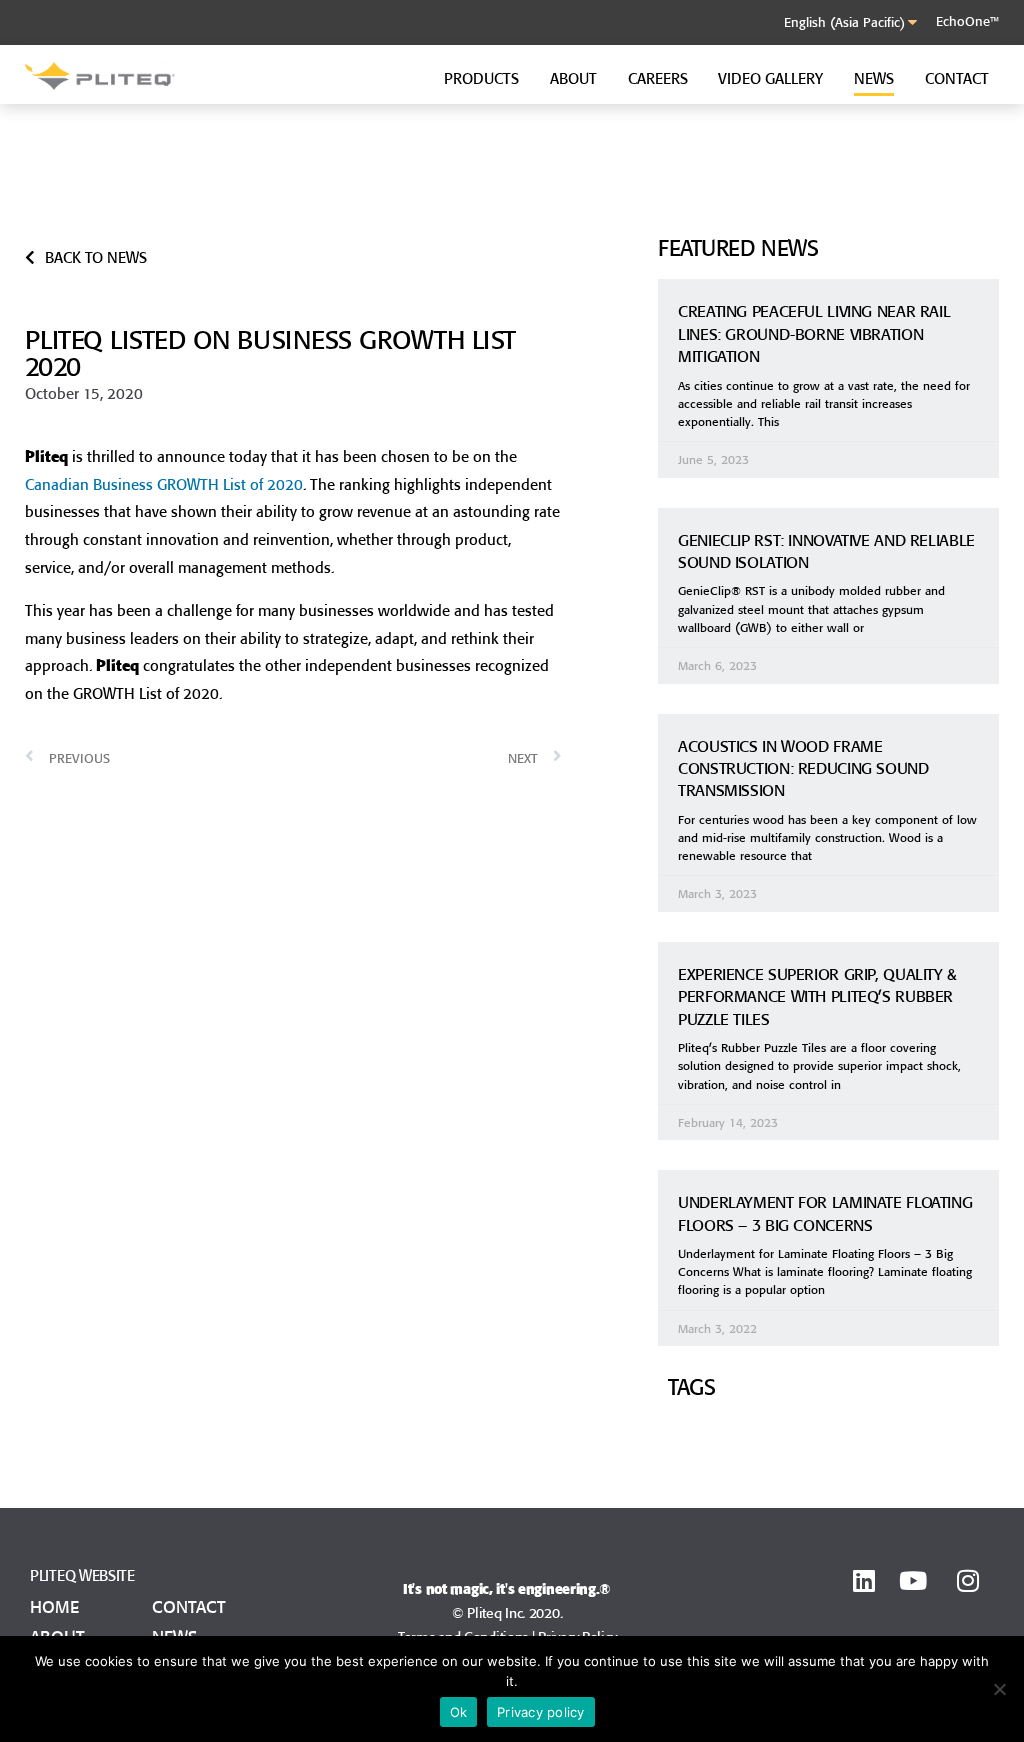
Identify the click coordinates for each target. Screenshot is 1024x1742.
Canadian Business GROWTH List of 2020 (164, 484)
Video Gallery (770, 78)
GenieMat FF (460, 177)
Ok (459, 1712)
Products (481, 78)
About (573, 78)
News (874, 78)
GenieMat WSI (735, 219)
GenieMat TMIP (738, 198)
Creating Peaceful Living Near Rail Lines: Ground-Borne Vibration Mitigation (814, 333)
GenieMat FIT (732, 177)
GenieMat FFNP (198, 216)
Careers (658, 78)
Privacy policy (541, 1712)
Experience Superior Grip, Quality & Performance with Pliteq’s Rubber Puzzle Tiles (817, 996)
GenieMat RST (193, 195)
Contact (957, 78)
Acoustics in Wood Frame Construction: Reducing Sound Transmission (803, 768)
